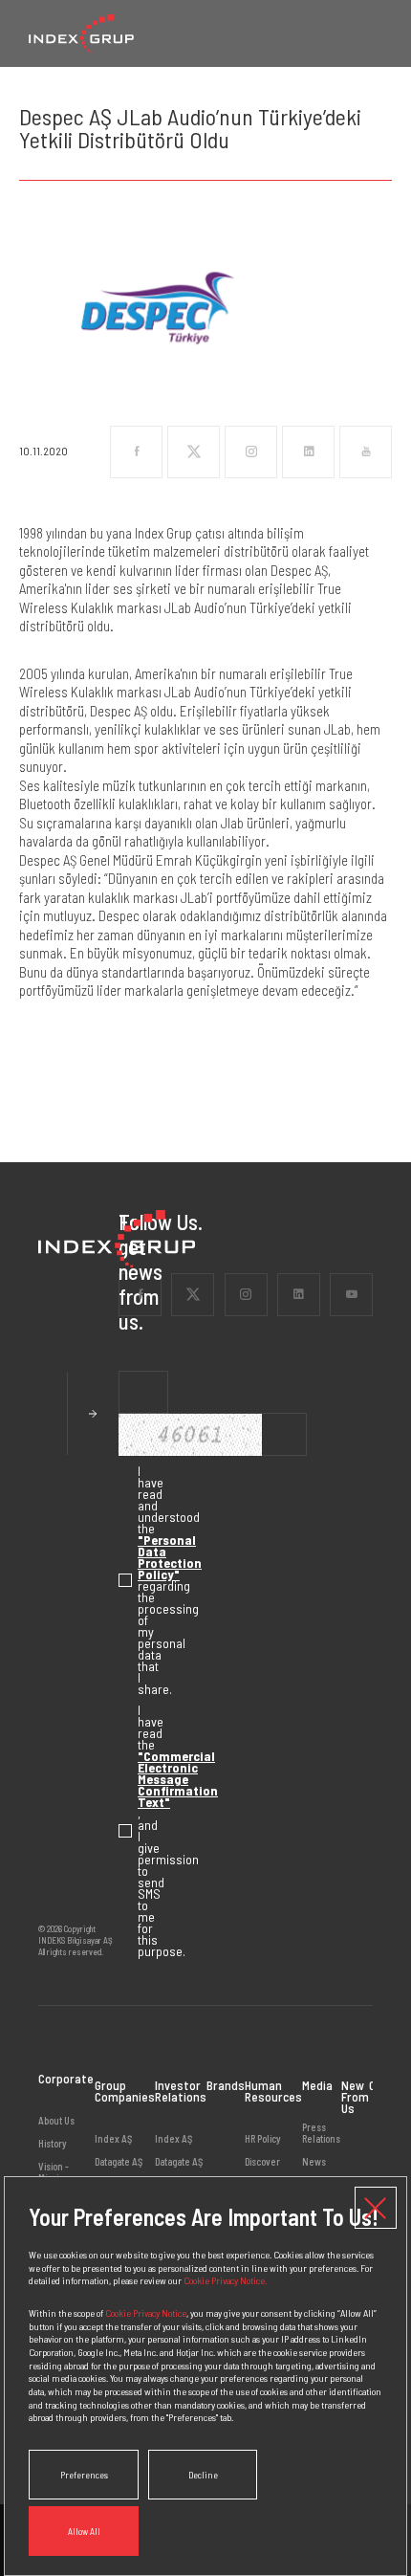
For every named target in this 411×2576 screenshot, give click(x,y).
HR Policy (263, 2139)
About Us (56, 2121)
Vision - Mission (54, 2172)
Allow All (84, 2531)
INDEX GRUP (81, 33)
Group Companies (125, 2091)
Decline (203, 2475)
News (314, 2161)
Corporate (66, 2080)
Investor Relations (181, 2091)
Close (376, 2208)
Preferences (84, 2475)
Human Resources (273, 2091)
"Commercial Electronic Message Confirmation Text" (178, 1779)
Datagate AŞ (119, 2161)
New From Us (355, 2096)
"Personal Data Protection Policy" (170, 1557)
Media (317, 2085)
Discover (262, 2161)
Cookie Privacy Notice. (225, 2280)
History (53, 2143)
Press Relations (321, 2133)
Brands (226, 2085)
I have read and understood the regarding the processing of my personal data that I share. (128, 1580)
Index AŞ (113, 2139)
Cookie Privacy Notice (146, 2312)
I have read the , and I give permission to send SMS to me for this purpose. (128, 1831)
